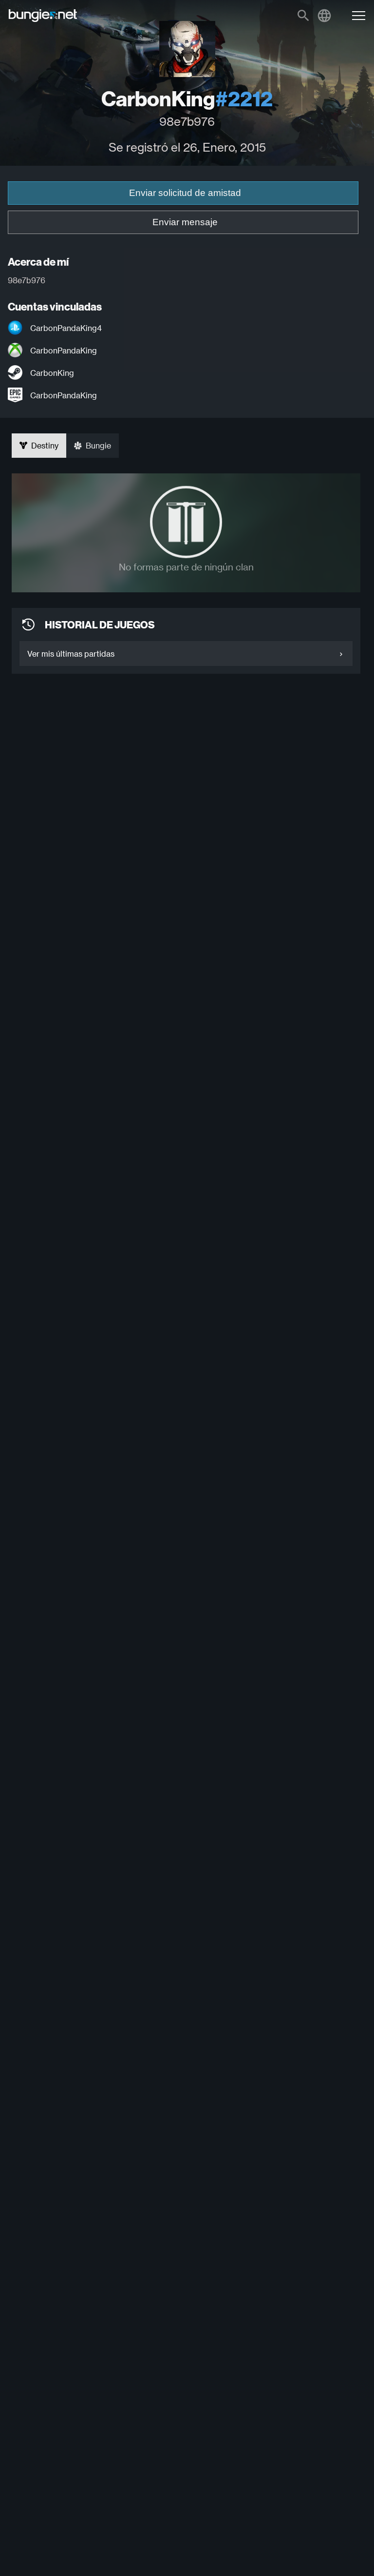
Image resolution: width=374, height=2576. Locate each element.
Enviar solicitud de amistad (185, 193)
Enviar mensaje (185, 222)
